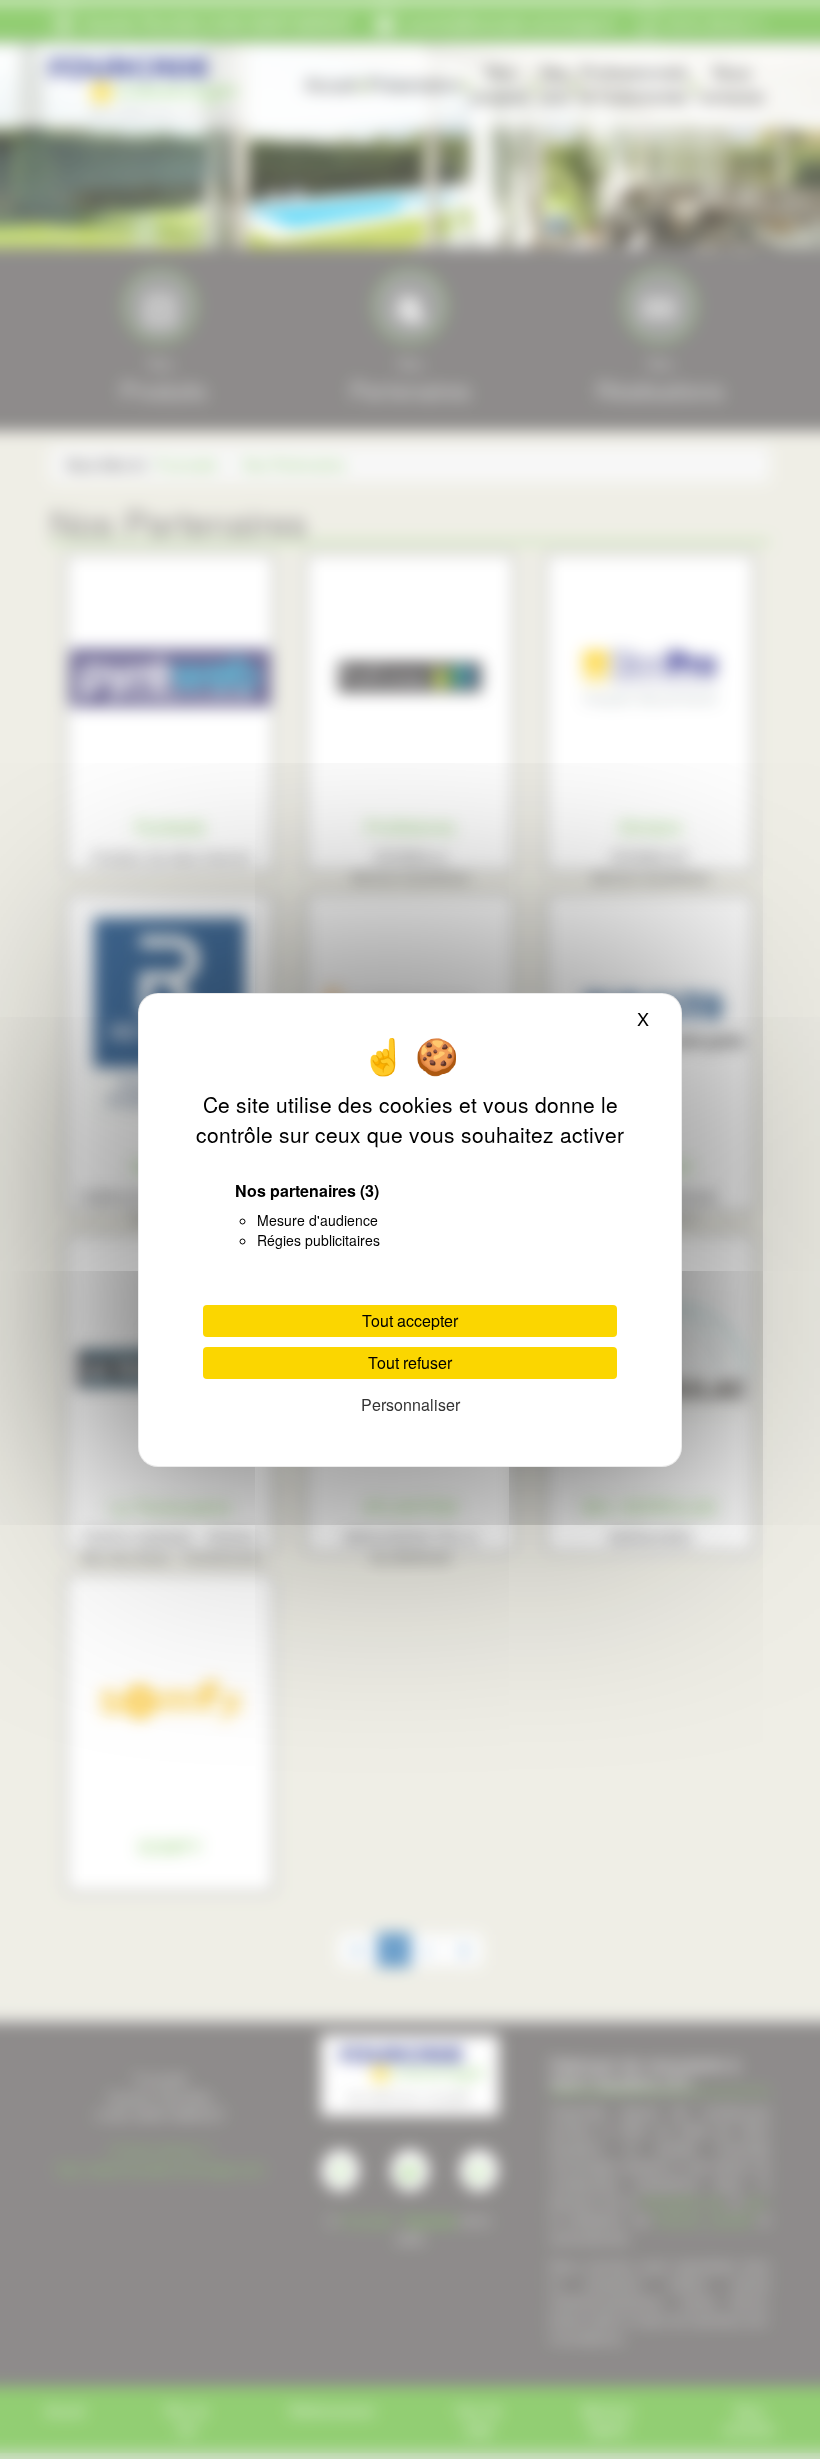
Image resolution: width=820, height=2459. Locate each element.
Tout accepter (410, 1320)
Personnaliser (410, 1404)
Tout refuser (410, 1362)
